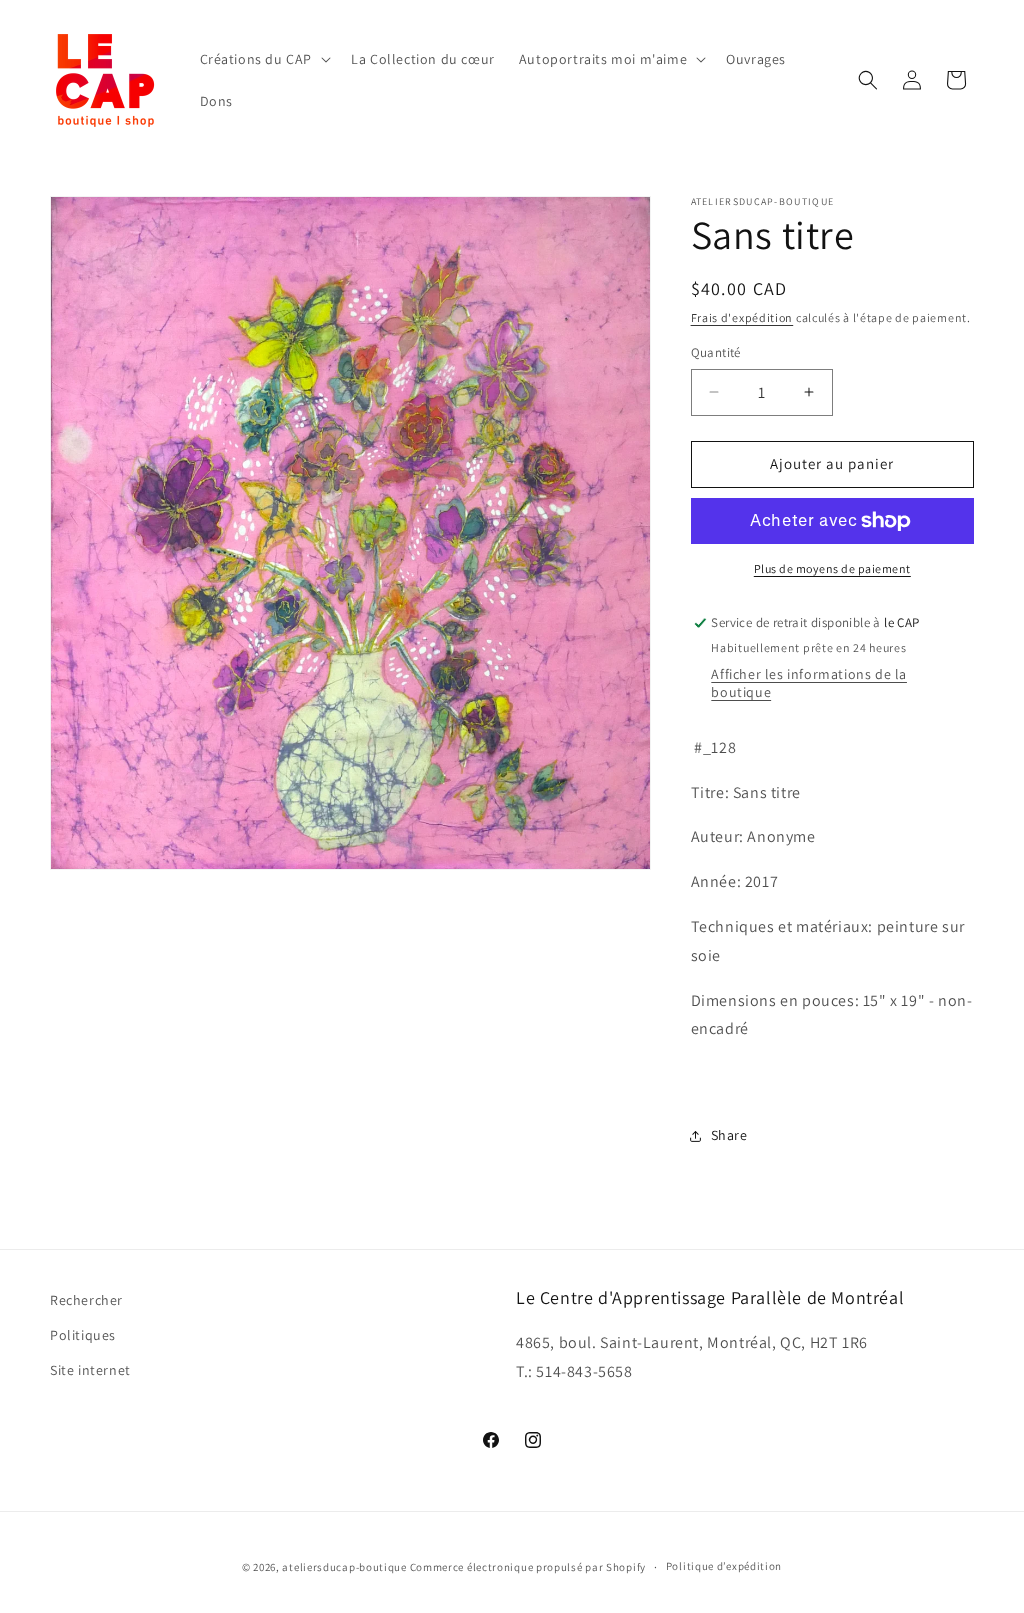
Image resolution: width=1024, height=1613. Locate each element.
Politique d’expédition (724, 1566)
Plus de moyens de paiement (832, 568)
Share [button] (729, 1135)
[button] (264, 59)
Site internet (90, 1370)
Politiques (83, 1335)
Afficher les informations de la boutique (809, 683)
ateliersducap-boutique (344, 1567)
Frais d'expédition (742, 317)
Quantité (716, 352)
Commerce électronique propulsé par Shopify (528, 1567)
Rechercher (86, 1300)
